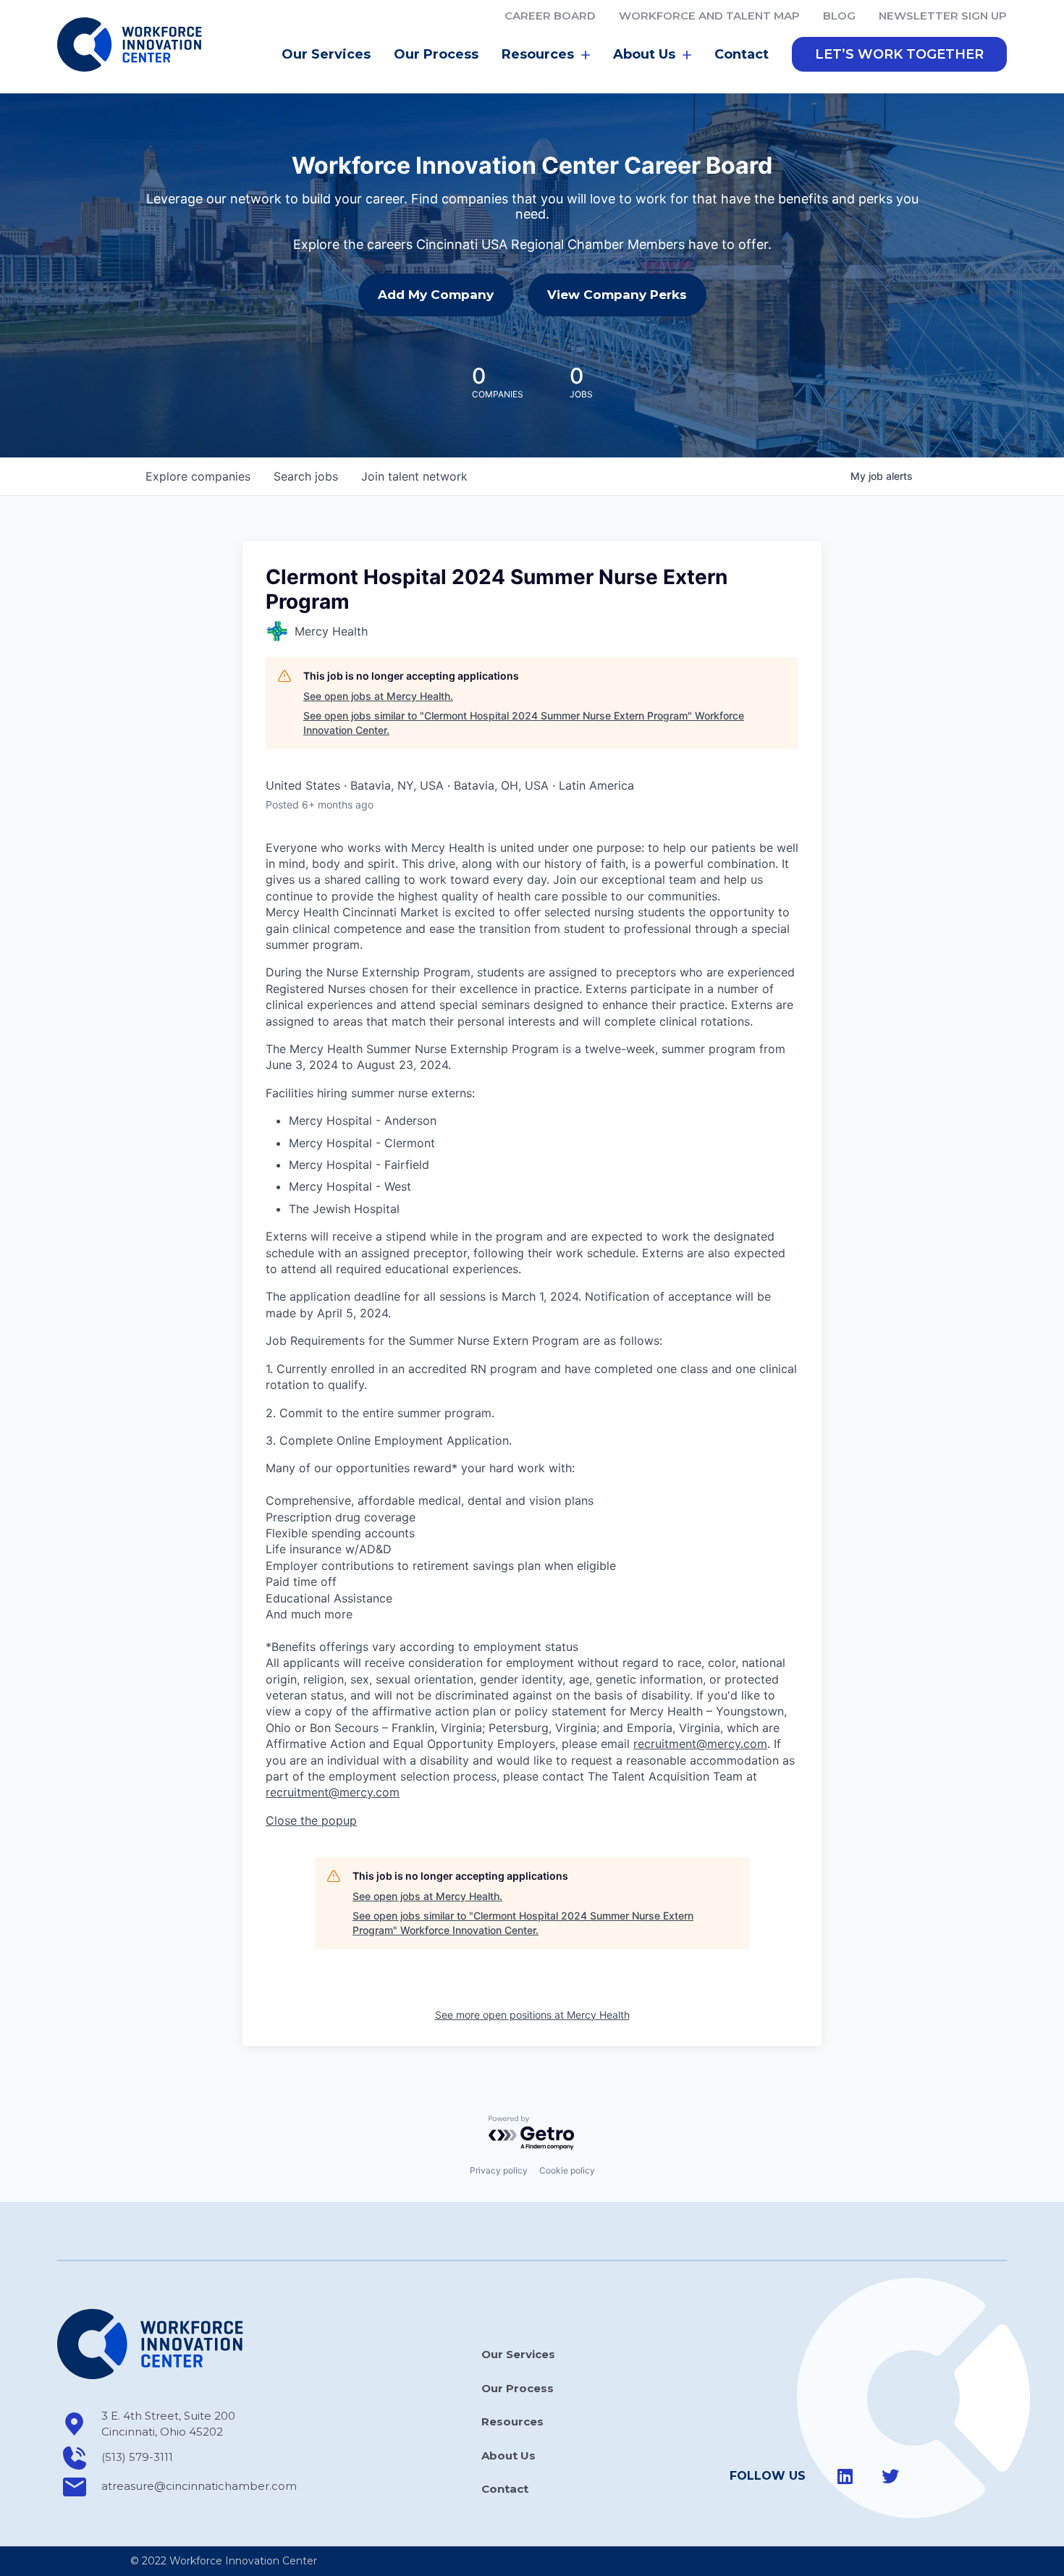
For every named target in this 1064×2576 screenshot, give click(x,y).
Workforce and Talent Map (709, 16)
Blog (839, 16)
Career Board (550, 16)
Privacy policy (499, 2170)
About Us (508, 2455)
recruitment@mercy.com (700, 1744)
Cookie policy (567, 2170)
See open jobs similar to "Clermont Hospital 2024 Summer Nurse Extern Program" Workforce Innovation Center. (524, 723)
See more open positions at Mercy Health (532, 2015)
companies (198, 476)
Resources (512, 2421)
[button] (899, 54)
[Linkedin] (845, 2476)
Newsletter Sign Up (943, 16)
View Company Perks (617, 295)
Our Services (326, 54)
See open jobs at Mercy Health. (378, 696)
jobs (306, 476)
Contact (742, 54)
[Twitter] (890, 2476)
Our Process (436, 54)
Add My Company (436, 295)
